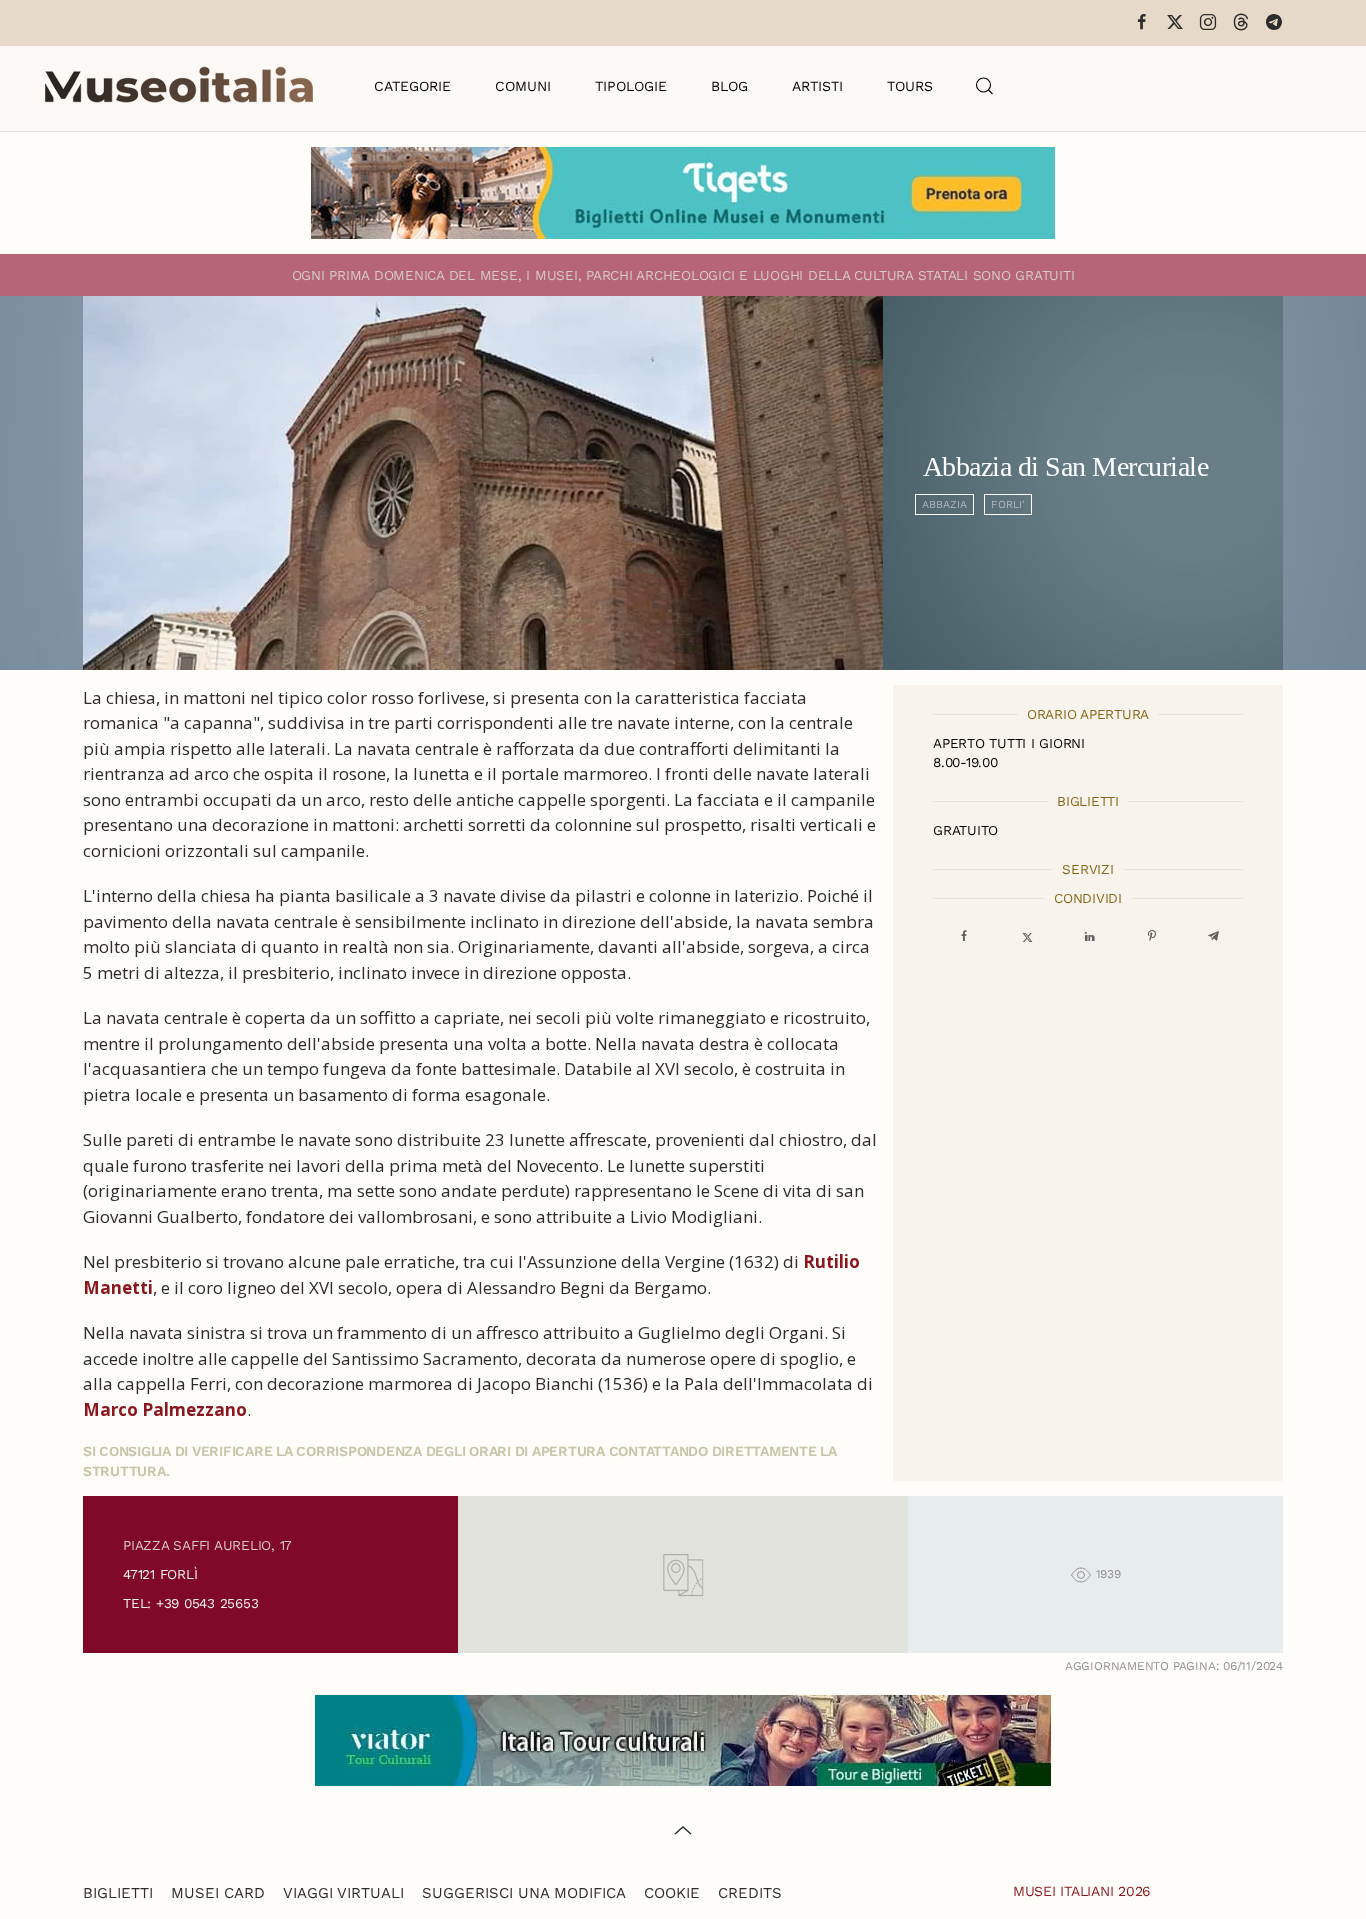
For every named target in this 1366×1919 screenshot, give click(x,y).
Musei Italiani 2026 (1082, 1891)
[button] (985, 86)
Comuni (523, 86)
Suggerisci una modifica (524, 1893)
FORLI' (1008, 504)
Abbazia (944, 504)
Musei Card (218, 1893)
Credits (750, 1893)
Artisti (817, 86)
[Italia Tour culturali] (683, 1738)
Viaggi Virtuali (343, 1893)
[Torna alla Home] (179, 86)
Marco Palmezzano (165, 1409)
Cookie (672, 1893)
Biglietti (118, 1893)
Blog (729, 86)
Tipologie (631, 86)
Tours (910, 86)
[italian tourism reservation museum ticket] (683, 193)
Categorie (412, 86)
